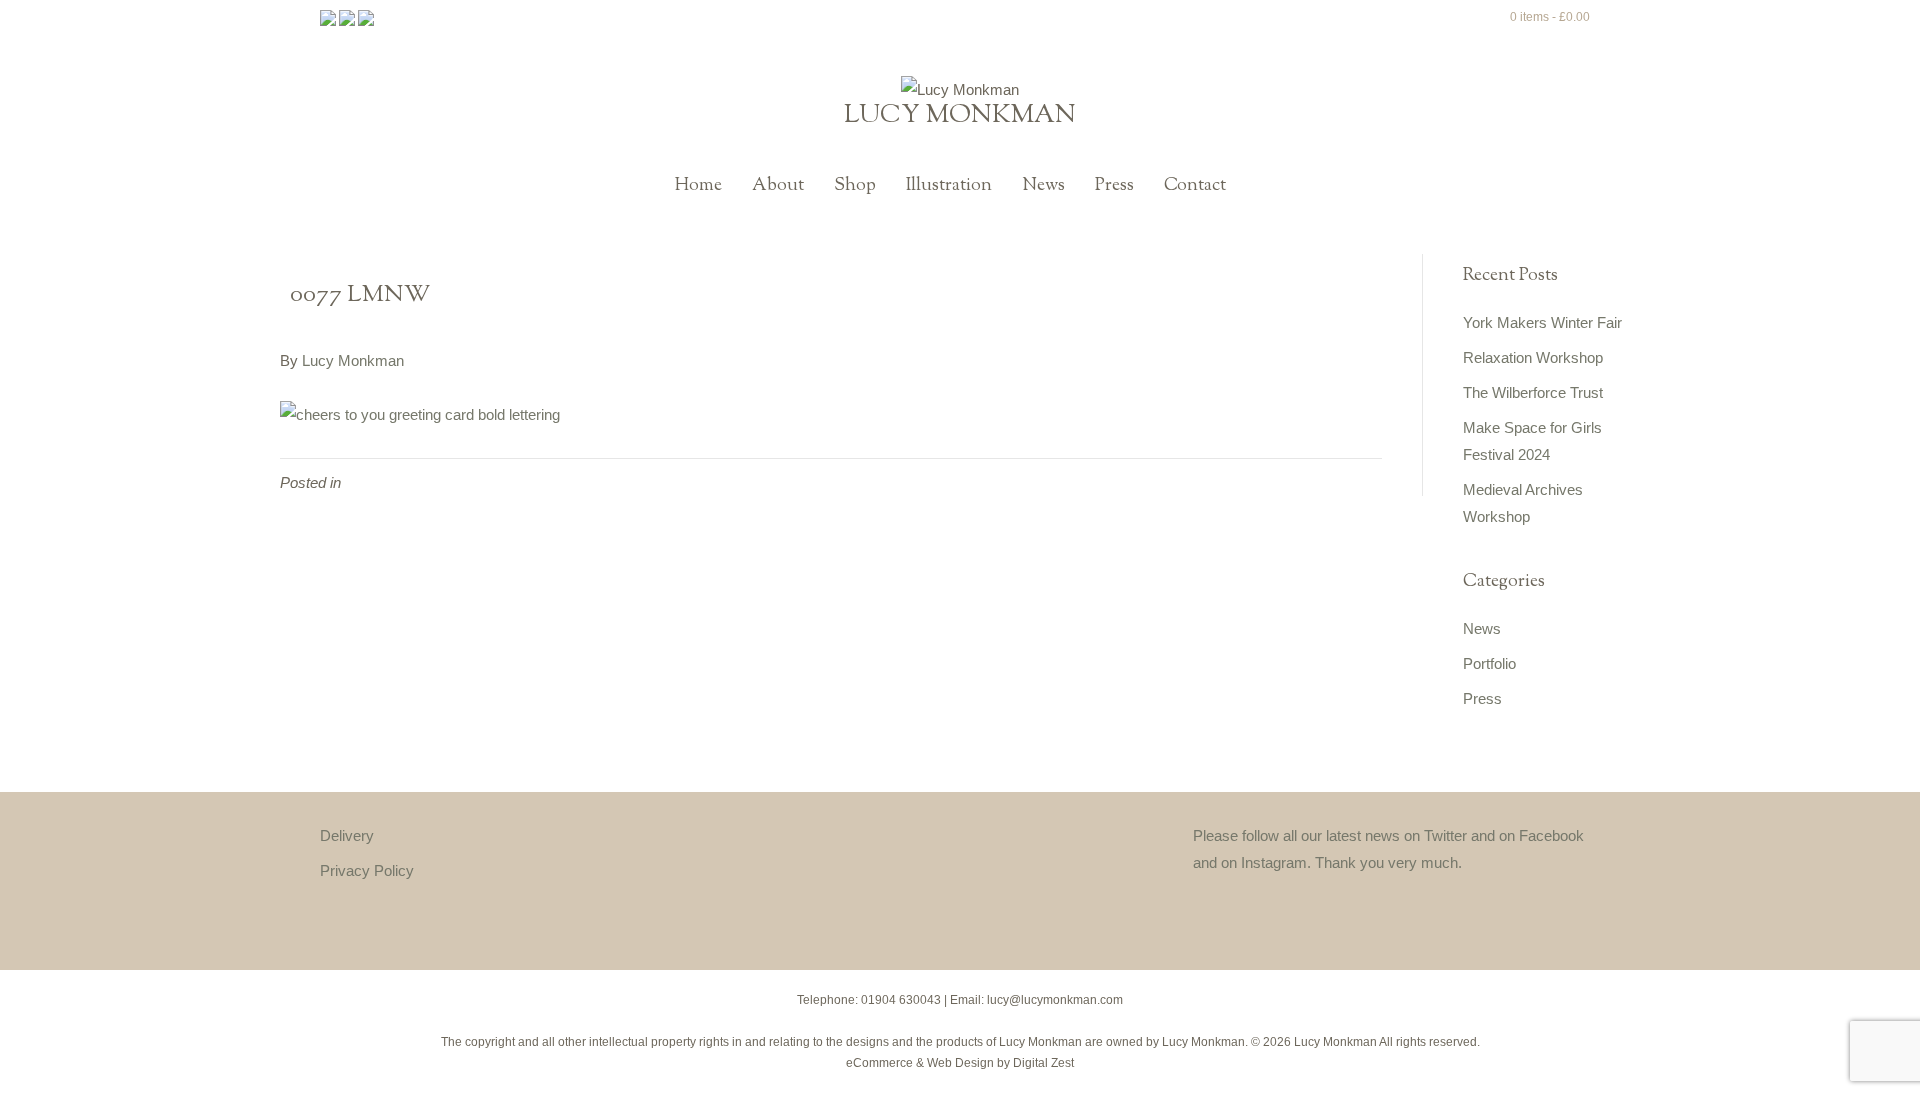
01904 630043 (901, 1000)
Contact (1195, 186)
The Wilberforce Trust (1533, 392)
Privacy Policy (367, 870)
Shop (855, 186)
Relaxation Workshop (1533, 357)
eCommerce (879, 1063)
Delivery (347, 835)
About (778, 186)
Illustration (949, 186)
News (1043, 186)
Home (698, 186)
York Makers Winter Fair (1542, 322)
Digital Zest (1043, 1063)
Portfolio (1489, 663)
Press (1114, 186)
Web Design (960, 1063)
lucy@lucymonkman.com (1055, 1000)
